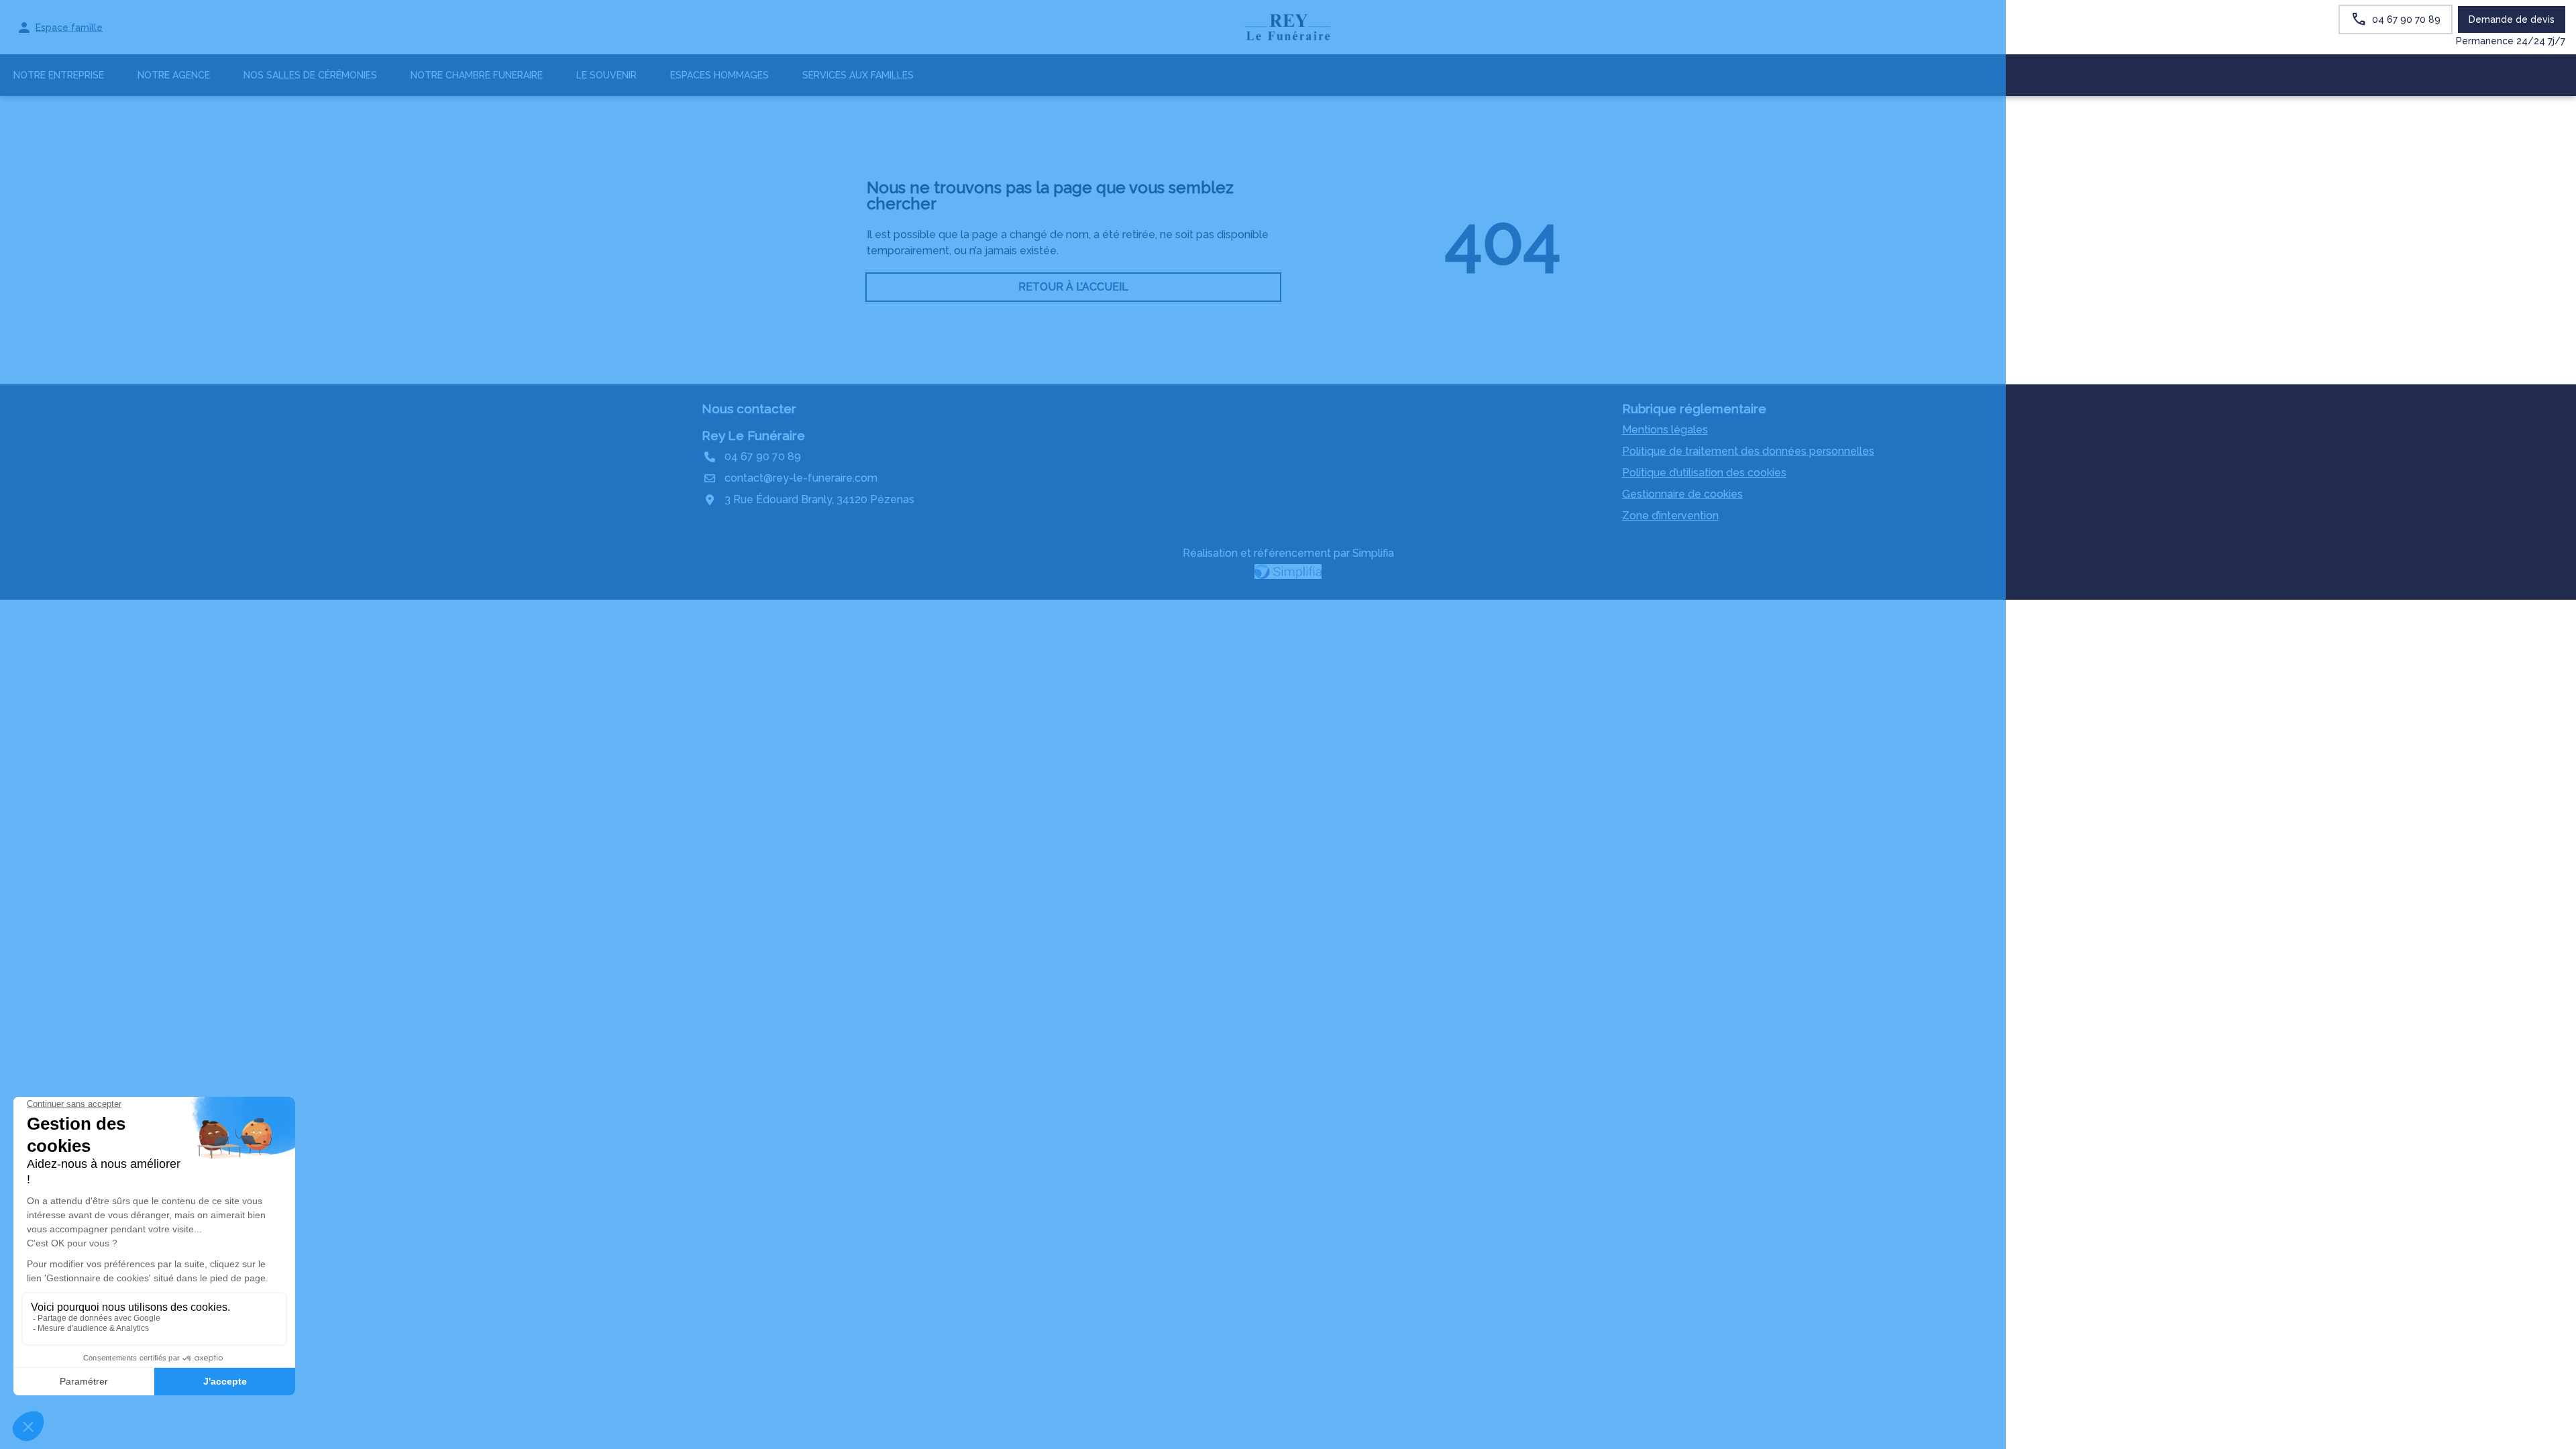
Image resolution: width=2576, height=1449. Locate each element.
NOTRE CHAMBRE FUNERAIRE (477, 75)
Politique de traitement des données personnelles (1748, 451)
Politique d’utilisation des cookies (1704, 473)
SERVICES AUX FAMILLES (858, 75)
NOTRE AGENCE (174, 75)
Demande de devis (2512, 19)
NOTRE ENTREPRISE (59, 75)
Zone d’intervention (1670, 516)
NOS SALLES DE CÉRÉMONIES (310, 75)
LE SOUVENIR (606, 75)
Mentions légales (1665, 430)
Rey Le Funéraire (753, 435)
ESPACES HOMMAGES (719, 75)
